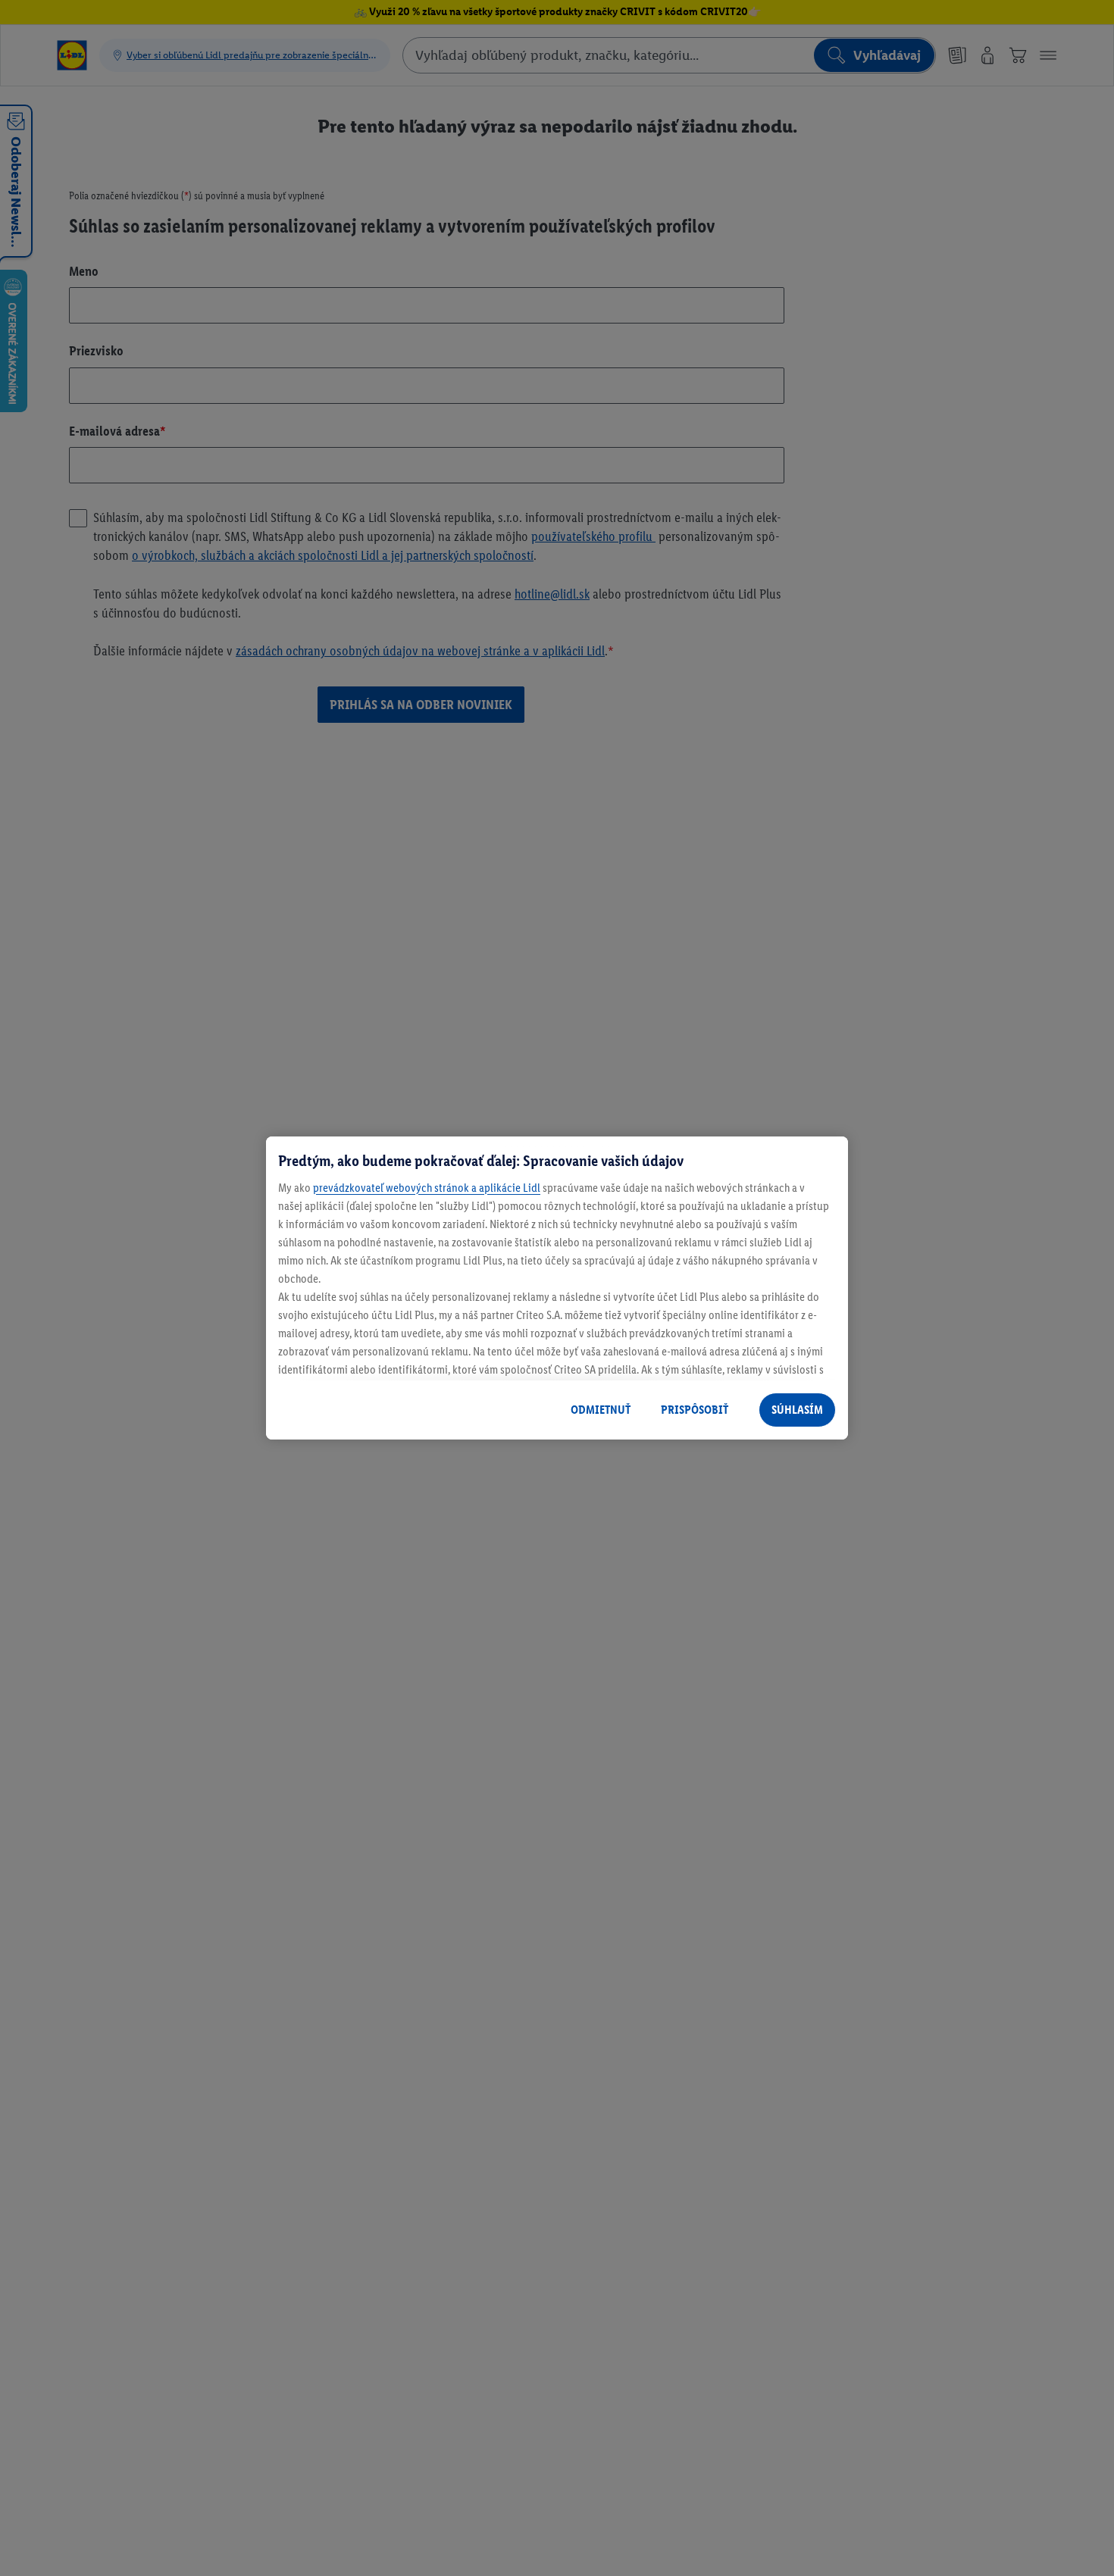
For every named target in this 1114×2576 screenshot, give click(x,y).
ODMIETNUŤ (601, 1410)
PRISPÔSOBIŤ (695, 1410)
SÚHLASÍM (797, 1410)
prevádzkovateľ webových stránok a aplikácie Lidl (427, 1188)
